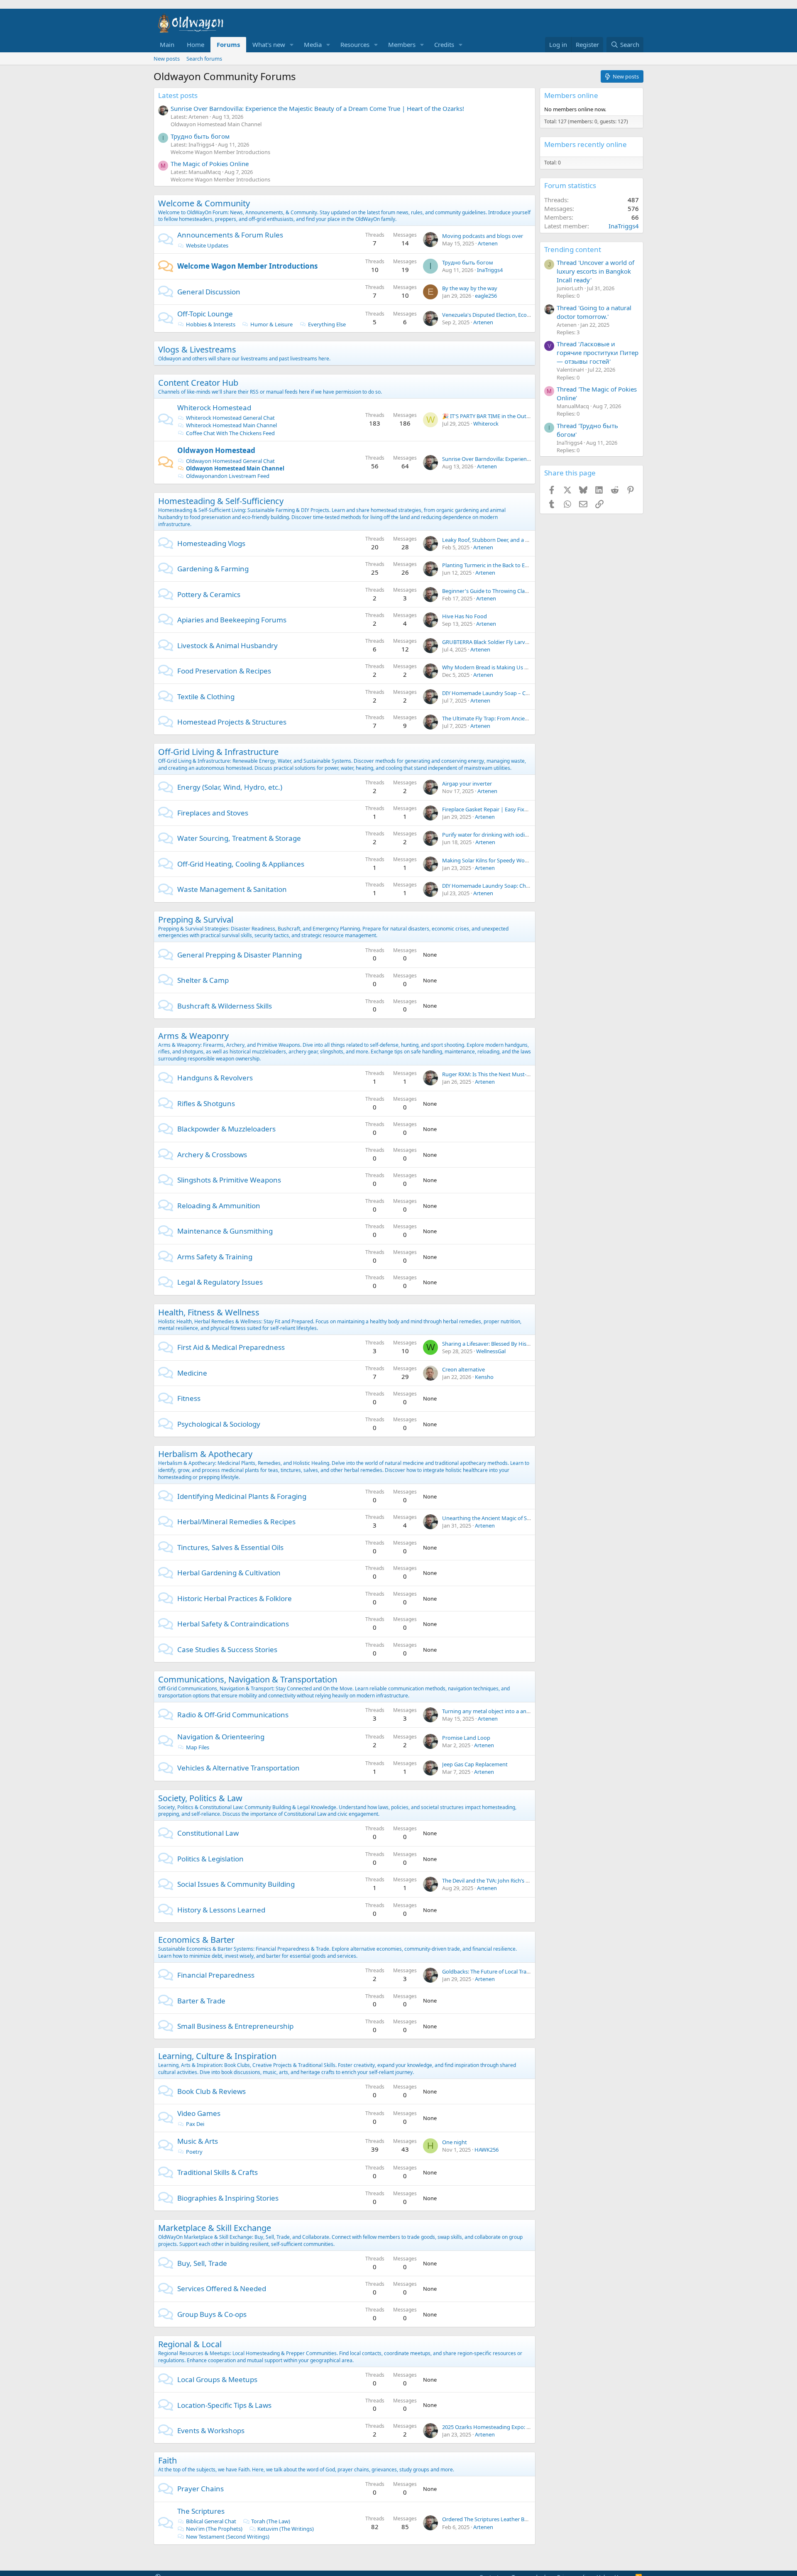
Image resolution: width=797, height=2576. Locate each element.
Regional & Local (190, 2344)
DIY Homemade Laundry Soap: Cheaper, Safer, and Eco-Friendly (520, 886)
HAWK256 (487, 2150)
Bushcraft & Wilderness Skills (225, 1006)
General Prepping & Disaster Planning (240, 955)
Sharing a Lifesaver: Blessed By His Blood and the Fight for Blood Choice (530, 1344)
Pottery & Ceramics (209, 594)
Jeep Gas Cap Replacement (475, 1764)
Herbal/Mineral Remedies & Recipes (236, 1522)
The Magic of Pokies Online (210, 164)
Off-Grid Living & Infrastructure (218, 752)
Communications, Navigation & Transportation (248, 1679)
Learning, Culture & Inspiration (217, 2056)
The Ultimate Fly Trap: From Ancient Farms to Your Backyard (516, 718)
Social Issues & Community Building (236, 1884)
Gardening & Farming (213, 569)
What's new (269, 44)
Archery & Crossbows (212, 1155)
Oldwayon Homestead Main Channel (216, 124)
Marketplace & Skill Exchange (215, 2228)
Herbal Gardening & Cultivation (229, 1573)
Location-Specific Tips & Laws (224, 2405)
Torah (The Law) (271, 2521)
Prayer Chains (200, 2489)
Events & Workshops (211, 2430)
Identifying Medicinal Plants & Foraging (242, 1496)
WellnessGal (491, 1351)
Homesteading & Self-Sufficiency (221, 501)
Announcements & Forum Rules (230, 235)
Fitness (189, 1398)
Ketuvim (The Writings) (286, 2529)
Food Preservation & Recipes (224, 671)
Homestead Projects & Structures (232, 722)
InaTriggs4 (490, 270)
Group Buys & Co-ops (212, 2314)
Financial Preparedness (216, 1975)
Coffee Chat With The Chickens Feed (230, 433)
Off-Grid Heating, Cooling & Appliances (241, 864)
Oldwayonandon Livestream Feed (228, 476)
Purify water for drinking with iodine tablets (496, 835)
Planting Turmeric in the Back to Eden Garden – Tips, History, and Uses (528, 565)
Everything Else (327, 324)
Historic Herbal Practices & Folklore (235, 1598)
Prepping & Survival (196, 919)
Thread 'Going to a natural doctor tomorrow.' (594, 312)
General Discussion (209, 292)
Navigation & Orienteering (221, 1737)
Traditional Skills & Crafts (218, 2172)
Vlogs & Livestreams (197, 349)
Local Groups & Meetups (217, 2379)
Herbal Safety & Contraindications (233, 1624)
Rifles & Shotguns (206, 1103)
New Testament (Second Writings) (228, 2537)
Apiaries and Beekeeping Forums (232, 620)
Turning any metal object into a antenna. (492, 1711)
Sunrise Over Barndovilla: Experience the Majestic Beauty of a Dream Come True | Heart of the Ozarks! (317, 108)
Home (196, 44)
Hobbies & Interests (211, 324)
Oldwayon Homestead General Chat (230, 461)
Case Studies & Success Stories (227, 1649)
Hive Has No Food (465, 616)
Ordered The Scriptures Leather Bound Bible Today (505, 2519)
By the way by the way (470, 288)
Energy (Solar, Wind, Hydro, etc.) (230, 787)
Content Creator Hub (198, 383)
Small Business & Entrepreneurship (235, 2026)
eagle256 (486, 296)
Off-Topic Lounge (205, 314)
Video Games (199, 2113)
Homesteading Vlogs (211, 543)
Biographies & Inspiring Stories (228, 2198)
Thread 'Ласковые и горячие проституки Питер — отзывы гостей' (598, 353)
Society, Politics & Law (200, 1798)
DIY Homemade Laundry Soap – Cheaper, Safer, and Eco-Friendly (521, 693)
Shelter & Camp (203, 980)
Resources (355, 44)
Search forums (204, 59)
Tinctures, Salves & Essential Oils (230, 1547)
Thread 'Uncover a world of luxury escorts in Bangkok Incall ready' (595, 271)
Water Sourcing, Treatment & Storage (239, 838)
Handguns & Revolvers (215, 1078)
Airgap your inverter (467, 784)
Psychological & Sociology (219, 1424)
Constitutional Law (208, 1833)
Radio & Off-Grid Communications (233, 1715)
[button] (292, 45)
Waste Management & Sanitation (232, 889)
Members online (571, 95)
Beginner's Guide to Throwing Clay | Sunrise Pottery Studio (515, 591)
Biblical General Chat (211, 2521)
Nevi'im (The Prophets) (214, 2529)
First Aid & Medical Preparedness (231, 1347)
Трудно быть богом (200, 136)
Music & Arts (198, 2141)
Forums (228, 44)
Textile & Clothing (206, 697)
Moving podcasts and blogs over (483, 236)
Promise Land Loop (466, 1738)
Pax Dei (195, 2124)
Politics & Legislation (210, 1859)
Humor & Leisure (271, 324)
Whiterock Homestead (214, 408)
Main (167, 44)
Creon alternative (463, 1369)
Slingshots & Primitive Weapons (229, 1180)
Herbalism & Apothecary (205, 1454)
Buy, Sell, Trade (202, 2263)
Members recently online (586, 144)
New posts (167, 59)
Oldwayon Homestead (216, 450)
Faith (167, 2460)
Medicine (192, 1373)
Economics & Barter (196, 1940)
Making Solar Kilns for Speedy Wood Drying (496, 860)
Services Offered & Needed (222, 2288)
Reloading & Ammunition (219, 1206)
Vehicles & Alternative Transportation (238, 1768)
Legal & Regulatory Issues (220, 1282)
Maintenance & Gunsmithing (225, 1231)
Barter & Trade (201, 2001)
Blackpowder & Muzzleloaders (226, 1129)
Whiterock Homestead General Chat (230, 418)
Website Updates (207, 245)
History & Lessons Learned (221, 1910)
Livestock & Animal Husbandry (227, 645)
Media (313, 44)
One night (455, 2142)
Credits (444, 44)
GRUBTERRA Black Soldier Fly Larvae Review (496, 642)
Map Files (198, 1747)
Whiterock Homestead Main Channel (231, 425)
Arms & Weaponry (193, 1036)
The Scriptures (201, 2511)
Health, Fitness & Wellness (209, 1312)
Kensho (484, 1377)
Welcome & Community (204, 203)
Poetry (194, 2152)
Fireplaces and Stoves (213, 813)
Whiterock (486, 424)
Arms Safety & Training (215, 1257)
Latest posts (178, 95)
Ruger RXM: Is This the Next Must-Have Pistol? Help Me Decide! (520, 1074)
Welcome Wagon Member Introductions (220, 152)
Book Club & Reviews (211, 2091)
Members (402, 44)
